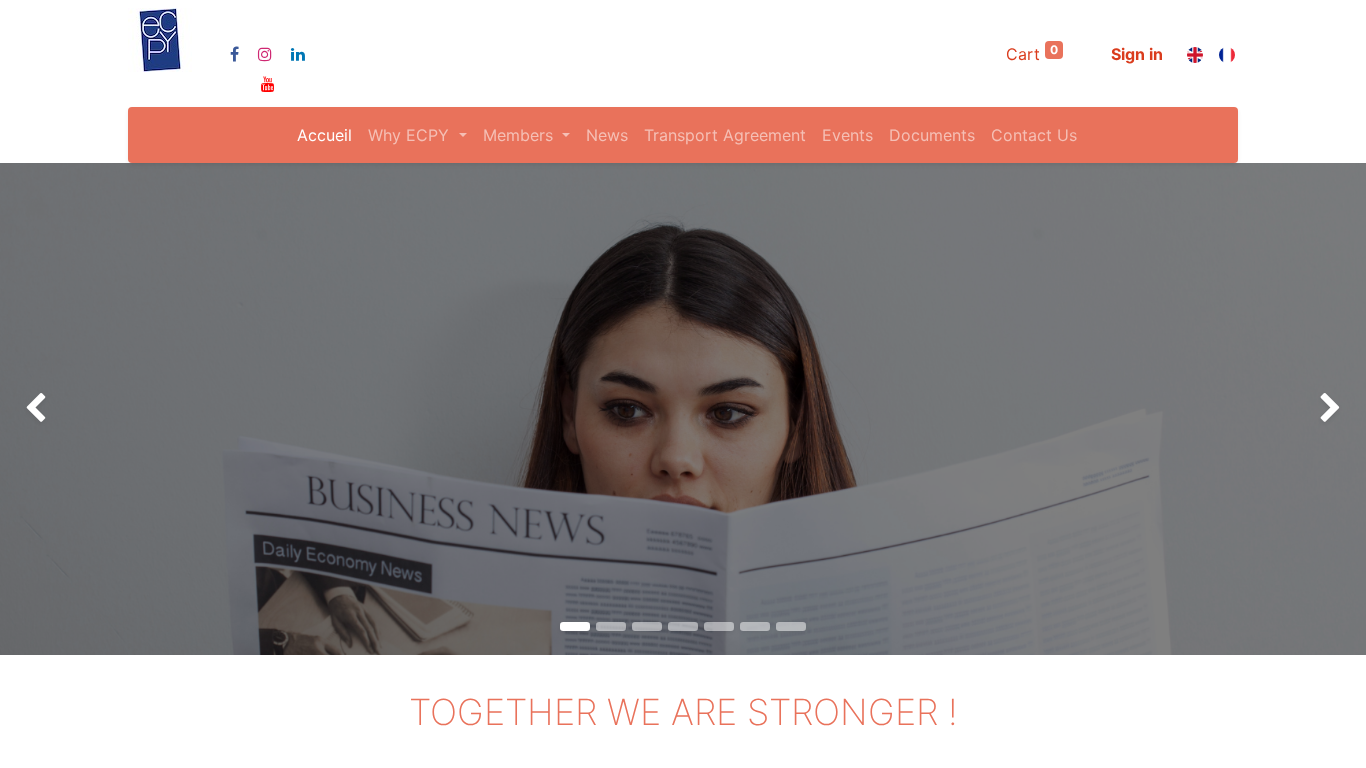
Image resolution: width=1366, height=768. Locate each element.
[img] (54, 409)
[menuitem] (324, 135)
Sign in (1137, 54)
